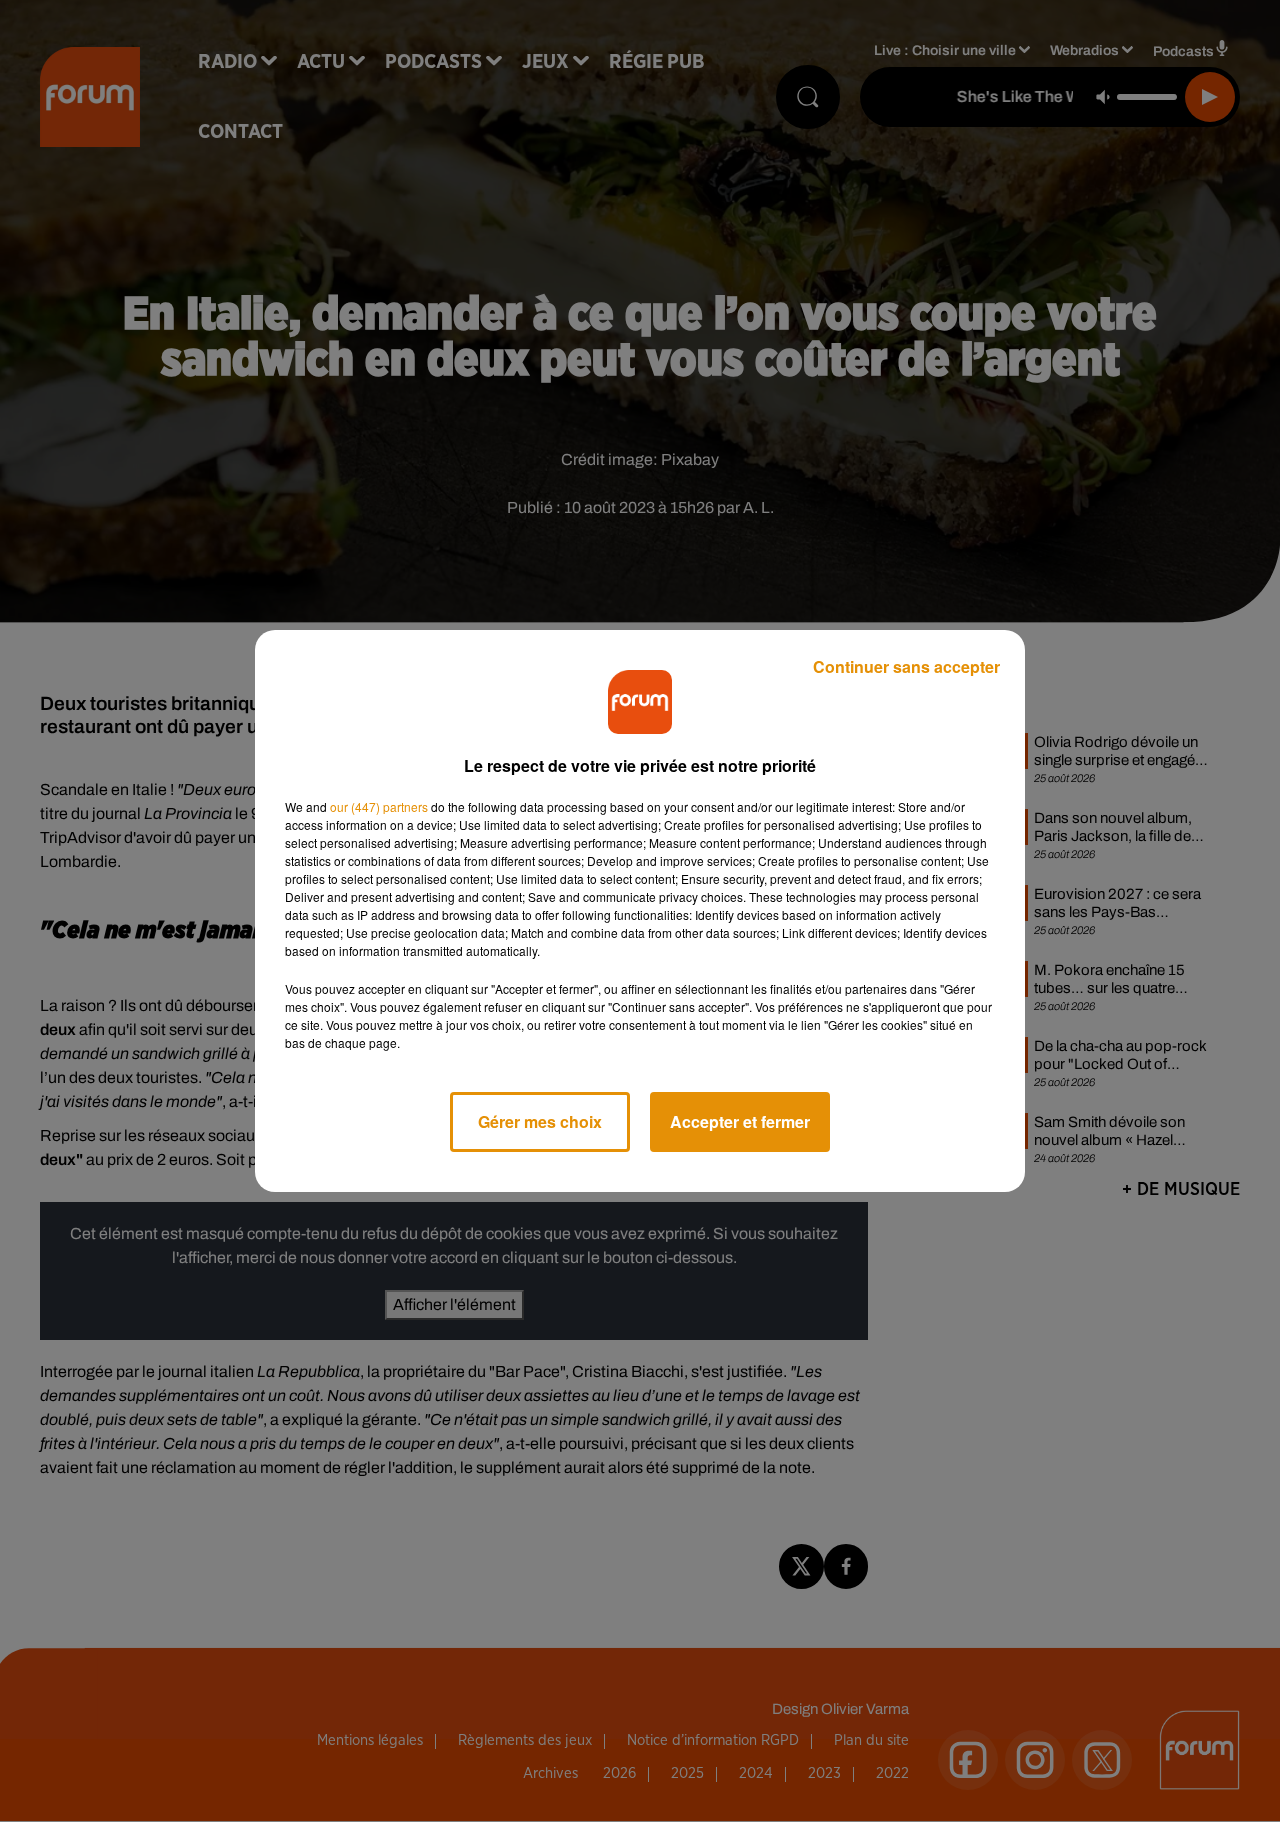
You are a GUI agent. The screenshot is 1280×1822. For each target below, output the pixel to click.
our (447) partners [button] (379, 806)
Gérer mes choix (540, 1121)
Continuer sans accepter (906, 666)
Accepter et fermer (740, 1121)
